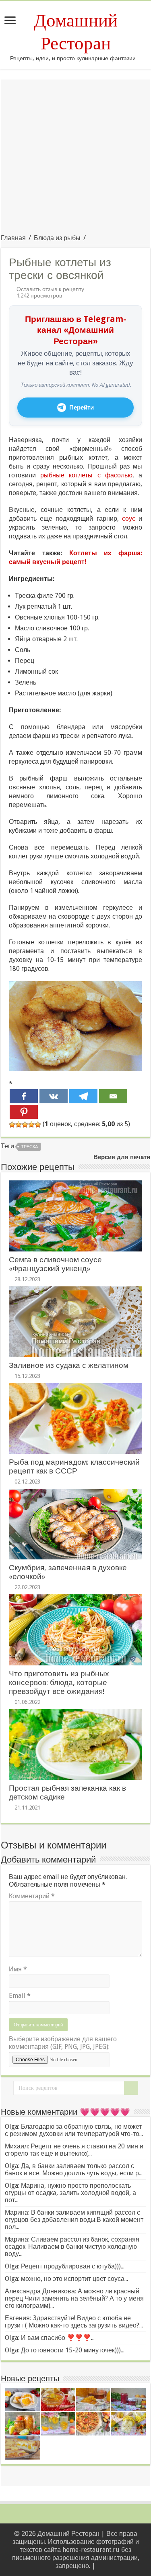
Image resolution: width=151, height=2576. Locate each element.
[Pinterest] (24, 1112)
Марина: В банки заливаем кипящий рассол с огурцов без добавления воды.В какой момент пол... (74, 2220)
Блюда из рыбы (57, 238)
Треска (29, 1147)
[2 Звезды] (19, 1125)
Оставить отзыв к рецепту (50, 289)
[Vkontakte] (54, 1096)
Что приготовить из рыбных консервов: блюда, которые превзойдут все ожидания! (59, 1682)
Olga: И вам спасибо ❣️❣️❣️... (50, 2338)
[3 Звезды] (25, 1125)
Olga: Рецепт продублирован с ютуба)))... (65, 2266)
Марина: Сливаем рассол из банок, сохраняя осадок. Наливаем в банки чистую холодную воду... (72, 2247)
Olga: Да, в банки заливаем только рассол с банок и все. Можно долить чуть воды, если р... (74, 2169)
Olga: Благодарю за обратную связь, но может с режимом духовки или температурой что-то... (74, 2130)
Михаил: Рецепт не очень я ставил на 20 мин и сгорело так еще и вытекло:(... (74, 2150)
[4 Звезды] (31, 1125)
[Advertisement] (75, 155)
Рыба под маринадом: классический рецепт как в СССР (74, 1466)
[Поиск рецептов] (131, 2088)
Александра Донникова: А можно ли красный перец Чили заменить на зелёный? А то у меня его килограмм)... (74, 2298)
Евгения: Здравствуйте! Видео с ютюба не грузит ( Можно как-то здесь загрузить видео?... (74, 2322)
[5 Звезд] (38, 1125)
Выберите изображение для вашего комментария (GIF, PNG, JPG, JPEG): (63, 2043)
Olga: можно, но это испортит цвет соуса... (66, 2279)
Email (20, 1996)
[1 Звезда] (12, 1125)
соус (129, 519)
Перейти (82, 408)
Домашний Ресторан (76, 32)
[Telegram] (83, 1096)
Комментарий (32, 1896)
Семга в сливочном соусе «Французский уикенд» (55, 1264)
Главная (13, 238)
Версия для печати (122, 1157)
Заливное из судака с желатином (69, 1365)
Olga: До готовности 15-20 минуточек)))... (65, 2350)
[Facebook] (24, 1096)
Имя (18, 1969)
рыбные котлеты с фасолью (86, 475)
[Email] (113, 1096)
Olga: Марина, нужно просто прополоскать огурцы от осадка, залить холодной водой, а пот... (70, 2193)
